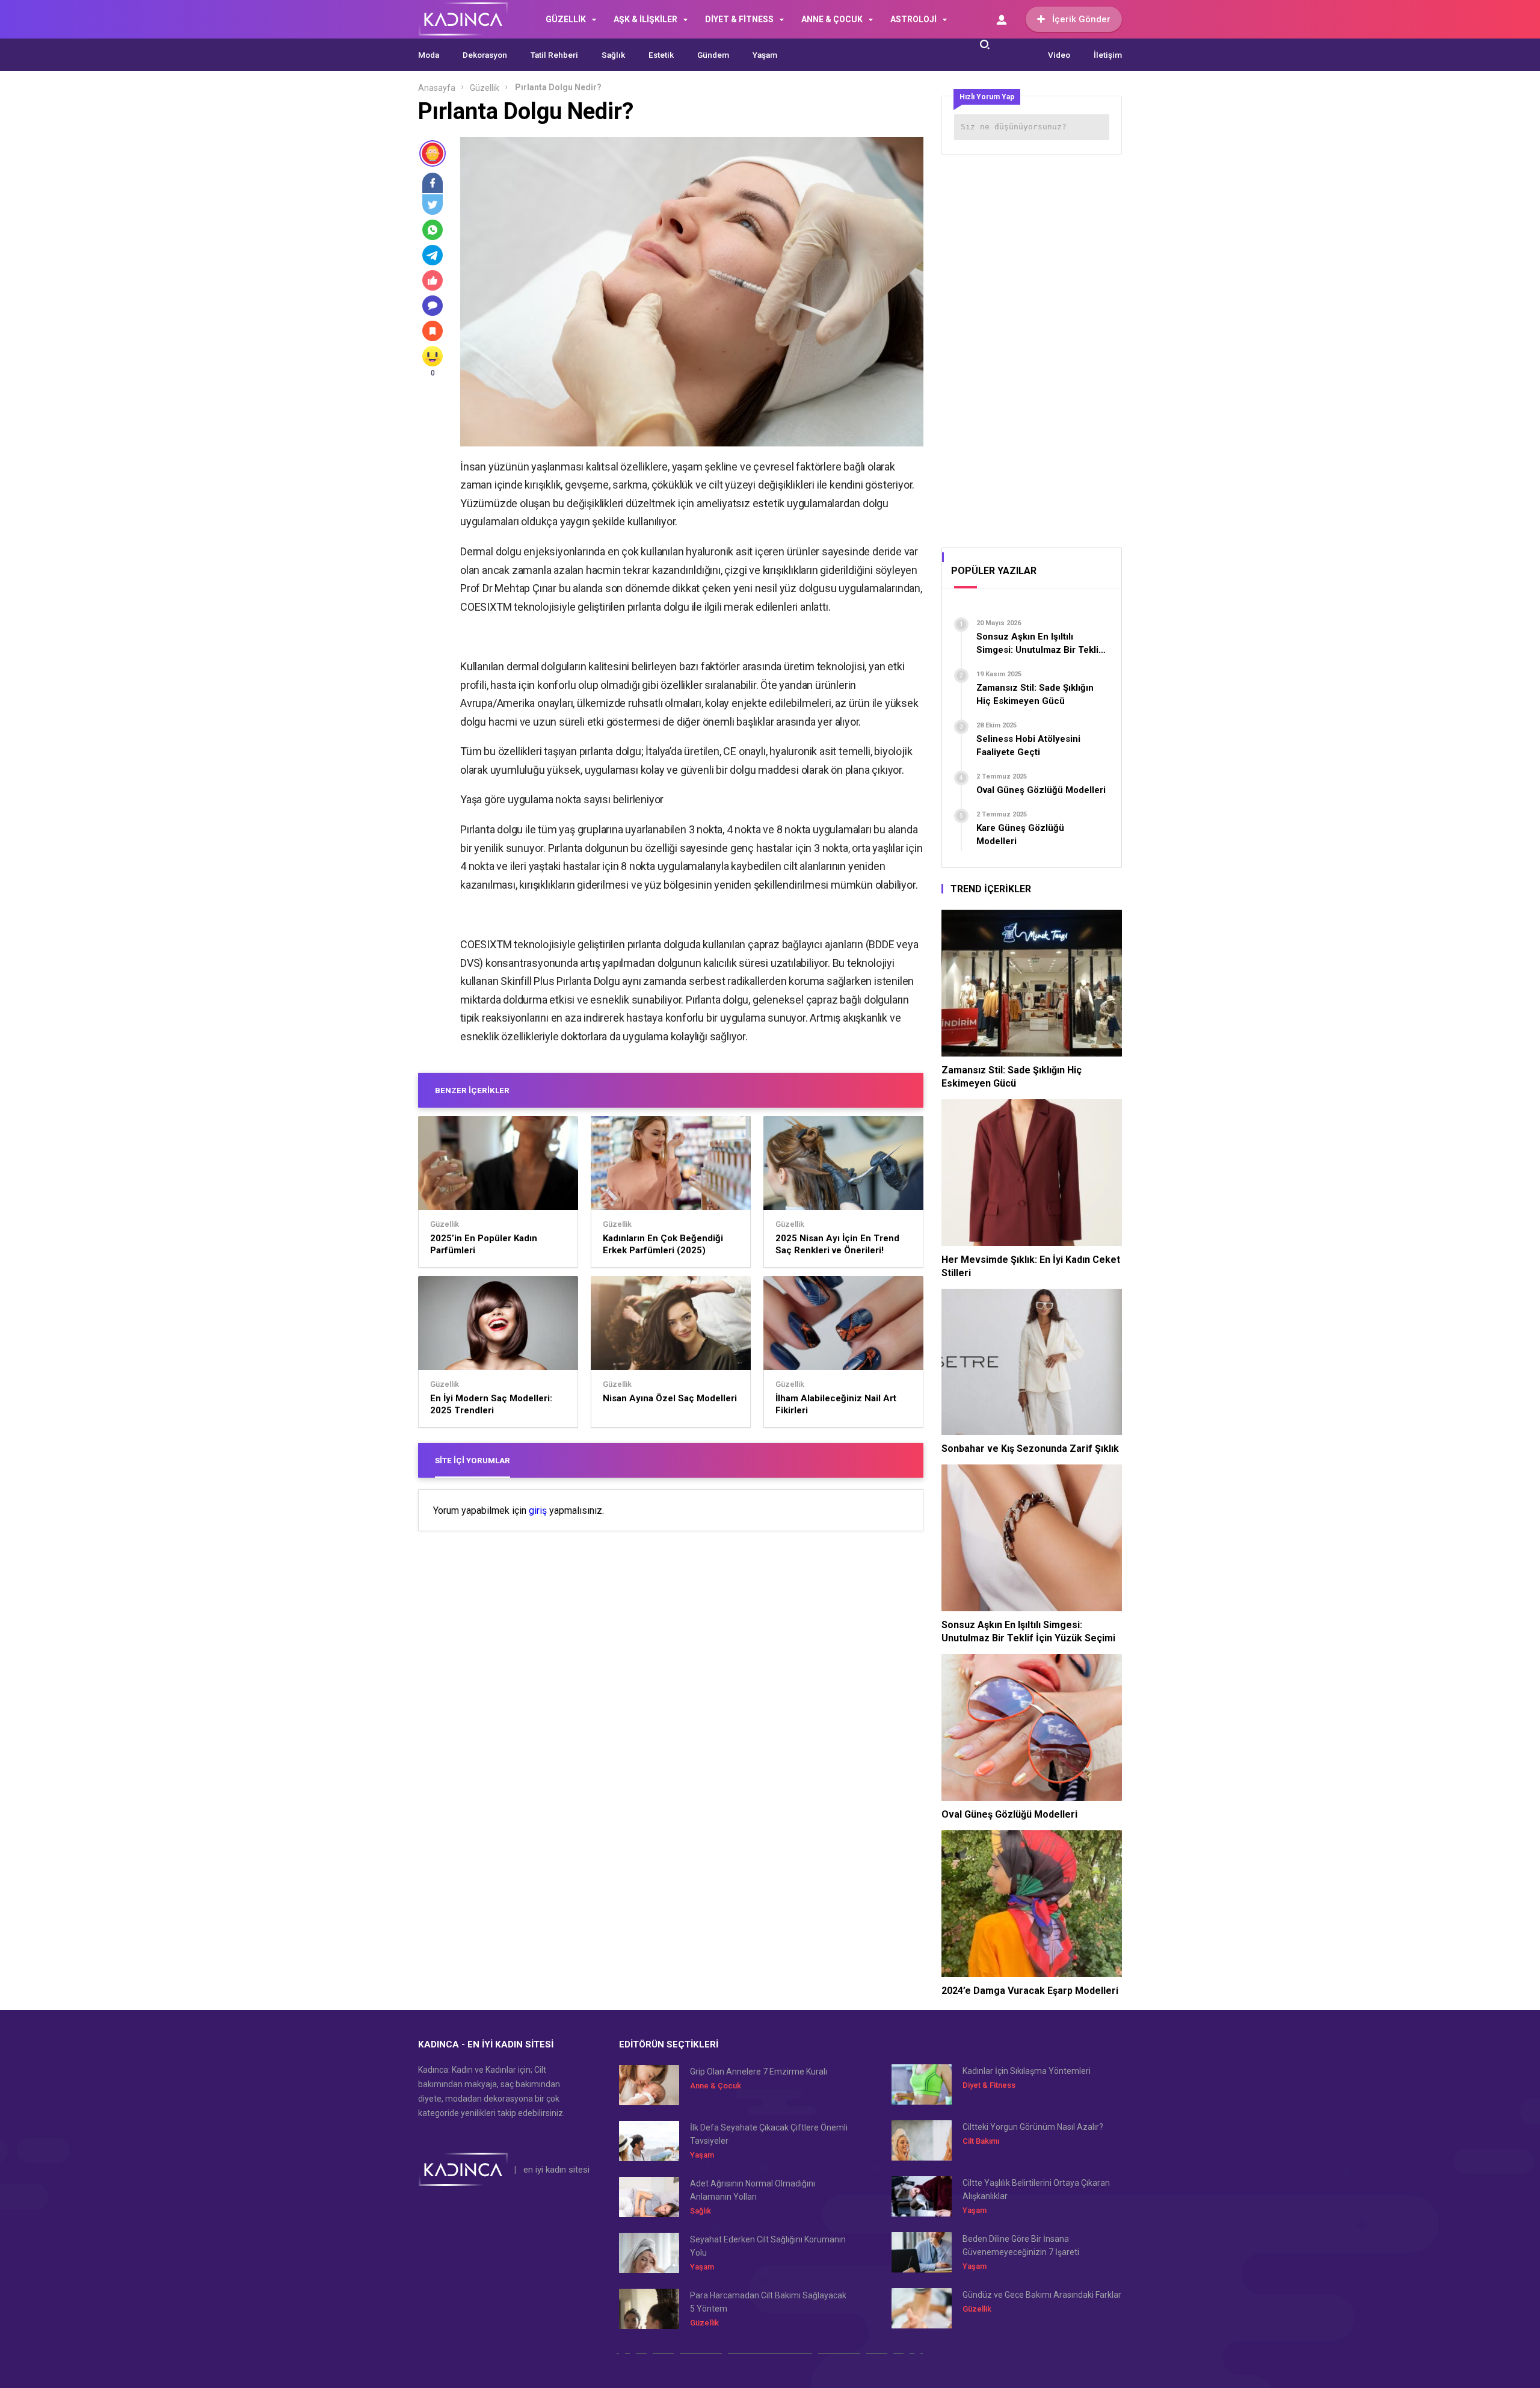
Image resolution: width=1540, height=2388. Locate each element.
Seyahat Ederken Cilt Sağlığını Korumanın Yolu (768, 2246)
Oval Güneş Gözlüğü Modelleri (1009, 1814)
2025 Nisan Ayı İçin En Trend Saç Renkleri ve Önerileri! (837, 1244)
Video (1059, 55)
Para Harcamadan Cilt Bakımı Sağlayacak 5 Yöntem (768, 2302)
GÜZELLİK (566, 19)
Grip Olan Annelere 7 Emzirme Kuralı (759, 2072)
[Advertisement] (1032, 347)
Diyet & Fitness (989, 2085)
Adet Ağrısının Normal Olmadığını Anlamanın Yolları (753, 2190)
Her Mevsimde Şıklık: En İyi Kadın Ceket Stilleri (1031, 1266)
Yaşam (765, 55)
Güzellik (485, 88)
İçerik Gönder (1081, 19)
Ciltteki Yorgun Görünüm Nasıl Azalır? (1033, 2127)
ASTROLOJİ (913, 19)
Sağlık (613, 55)
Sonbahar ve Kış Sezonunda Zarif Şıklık (1030, 1449)
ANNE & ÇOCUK (832, 19)
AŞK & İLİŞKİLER (645, 19)
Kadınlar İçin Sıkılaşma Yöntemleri (1027, 2071)
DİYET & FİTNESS (739, 19)
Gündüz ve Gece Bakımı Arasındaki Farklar (1042, 2295)
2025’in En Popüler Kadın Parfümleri (484, 1244)
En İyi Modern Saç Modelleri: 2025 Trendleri (491, 1404)
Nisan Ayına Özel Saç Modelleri (670, 1398)
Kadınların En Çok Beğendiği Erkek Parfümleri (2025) (663, 1244)
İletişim (1108, 55)
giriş (538, 1511)
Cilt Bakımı (981, 2141)
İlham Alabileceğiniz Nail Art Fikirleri (836, 1404)
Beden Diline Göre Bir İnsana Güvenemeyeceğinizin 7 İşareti (1021, 2245)
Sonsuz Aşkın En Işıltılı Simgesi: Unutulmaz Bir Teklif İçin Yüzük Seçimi (1028, 1631)
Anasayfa (437, 88)
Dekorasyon (485, 55)
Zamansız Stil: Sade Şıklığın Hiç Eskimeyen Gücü (1012, 1077)
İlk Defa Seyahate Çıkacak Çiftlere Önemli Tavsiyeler (769, 2134)
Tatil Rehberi (554, 55)
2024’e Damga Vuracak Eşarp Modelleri (1030, 1991)
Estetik (661, 55)
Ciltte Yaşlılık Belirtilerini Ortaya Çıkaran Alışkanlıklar (1036, 2189)
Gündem (713, 55)
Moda (429, 55)
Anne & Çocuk (716, 2086)
